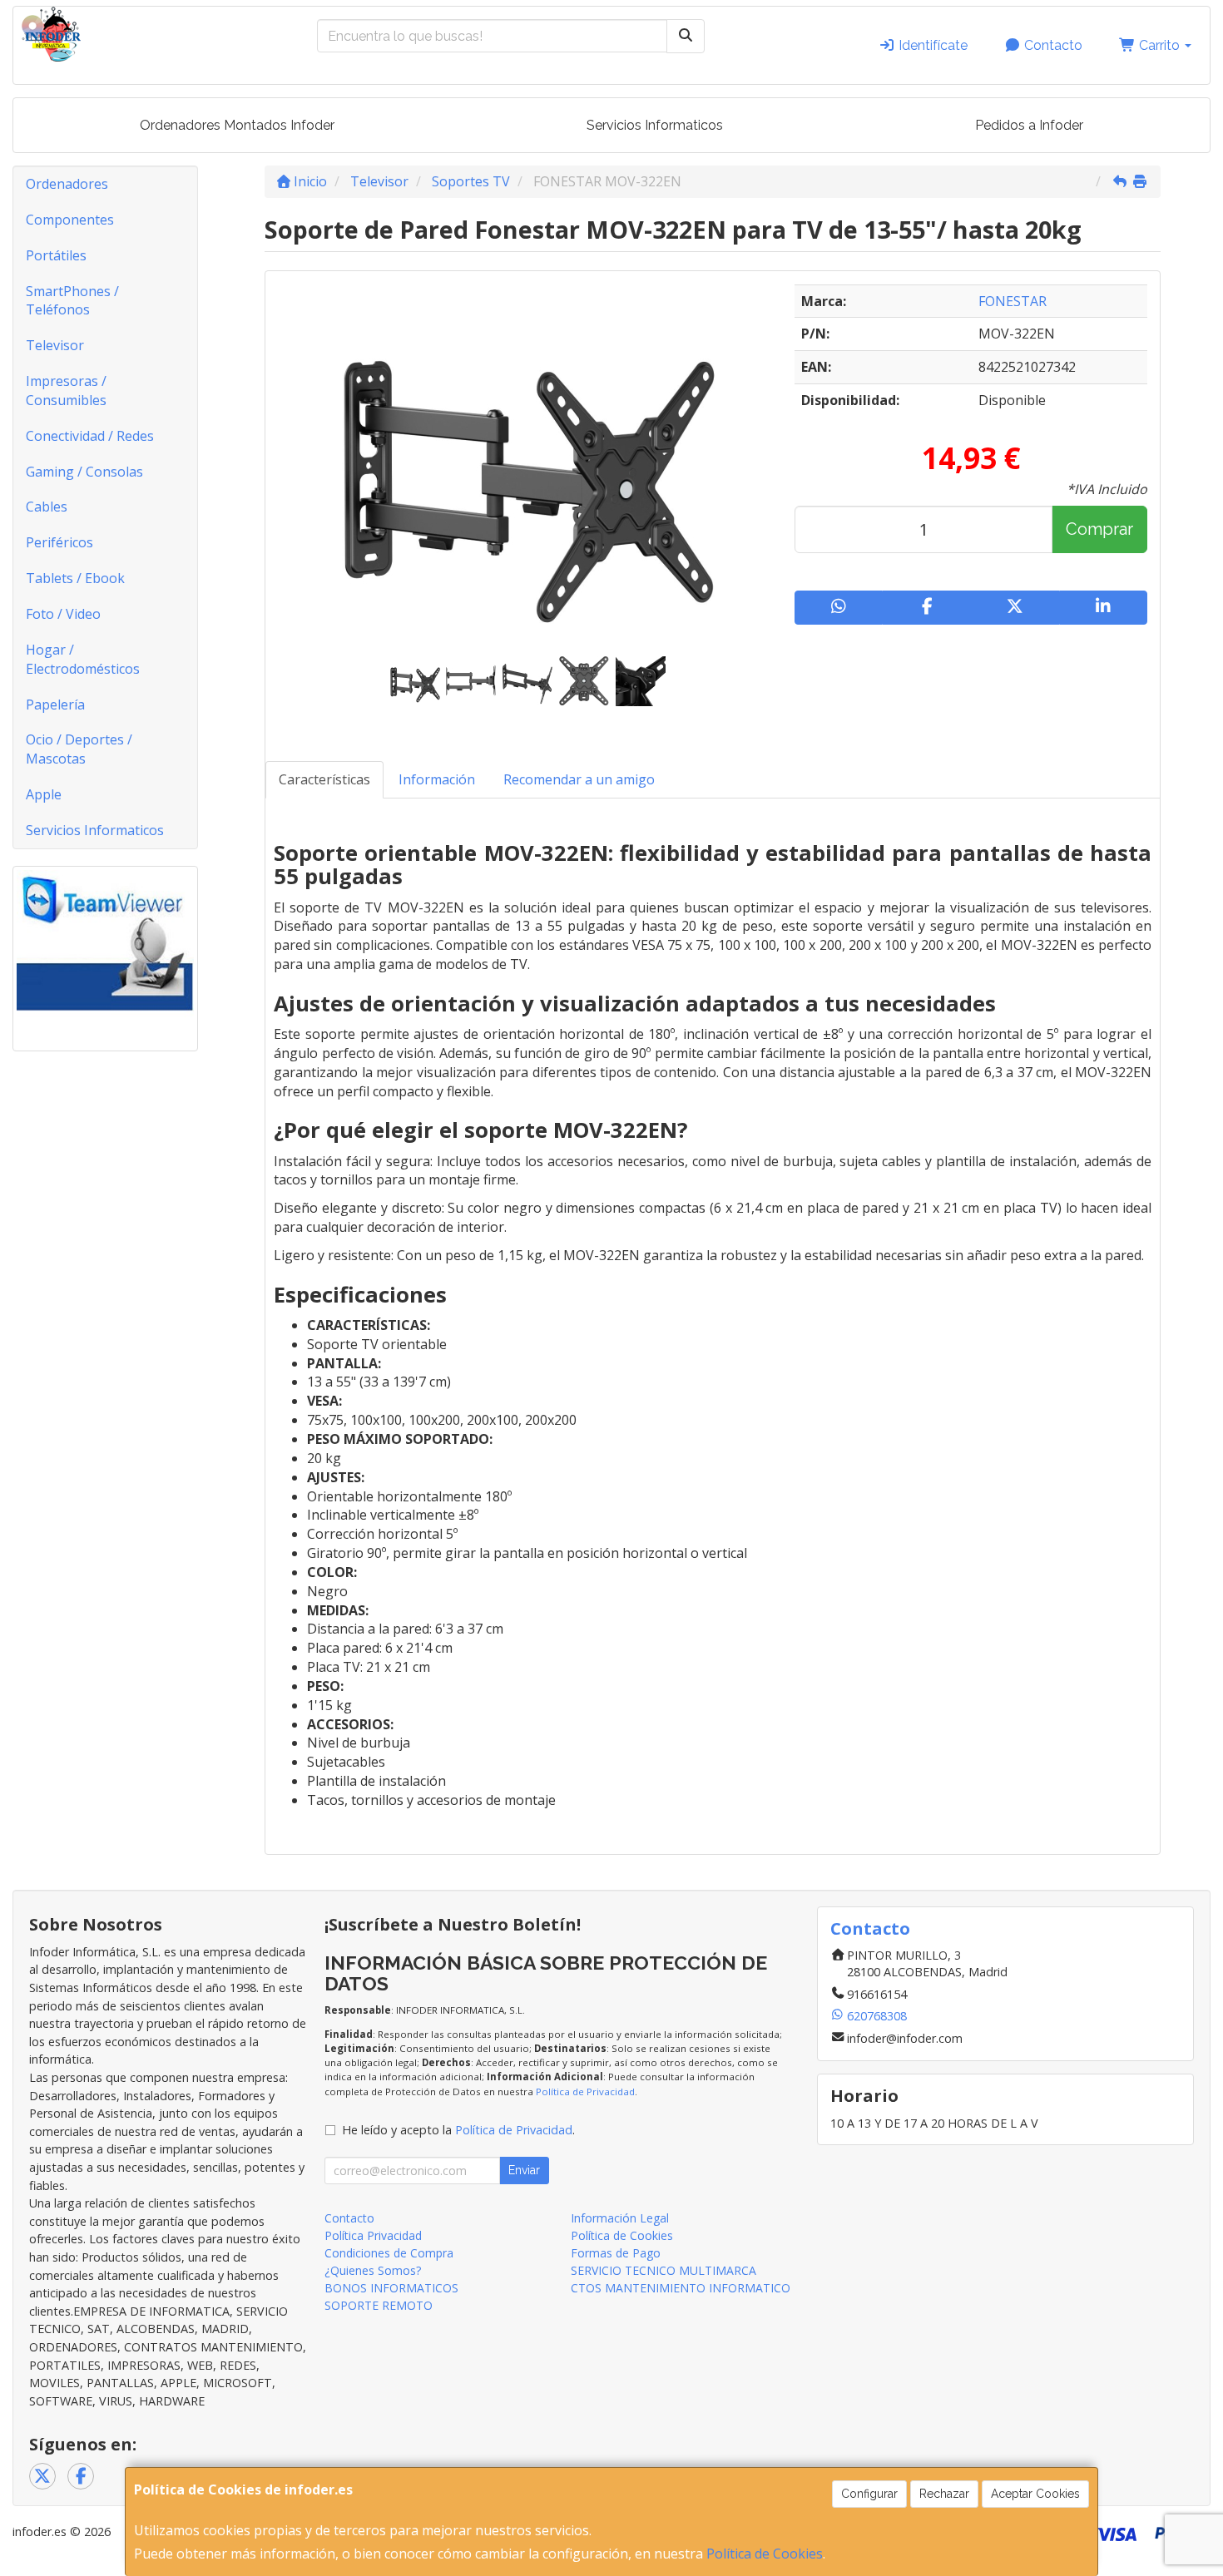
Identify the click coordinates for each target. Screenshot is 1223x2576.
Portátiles (56, 255)
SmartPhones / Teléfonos (72, 301)
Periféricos (59, 542)
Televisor (55, 345)
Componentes (70, 220)
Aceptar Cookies (1035, 2494)
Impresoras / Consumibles (66, 391)
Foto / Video (63, 614)
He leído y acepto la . (458, 2130)
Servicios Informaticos (655, 125)
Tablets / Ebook (75, 578)
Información (437, 779)
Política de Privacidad (585, 2091)
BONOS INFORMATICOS (391, 2288)
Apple (44, 794)
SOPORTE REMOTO (379, 2305)
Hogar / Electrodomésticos (83, 659)
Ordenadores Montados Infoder (237, 125)
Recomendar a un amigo (579, 779)
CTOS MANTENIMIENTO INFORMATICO (681, 2288)
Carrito (1159, 45)
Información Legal (620, 2218)
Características (324, 779)
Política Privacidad (373, 2235)
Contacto (1052, 45)
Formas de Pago (616, 2253)
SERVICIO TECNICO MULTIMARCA (663, 2270)
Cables (47, 507)
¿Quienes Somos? (373, 2270)
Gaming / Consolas (84, 472)
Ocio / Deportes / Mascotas (79, 749)
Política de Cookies (765, 2554)
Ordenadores (67, 184)
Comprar (1099, 529)
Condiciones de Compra (389, 2253)
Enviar (524, 2170)
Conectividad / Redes (90, 436)
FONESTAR (1013, 301)
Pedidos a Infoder (1029, 125)
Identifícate (931, 45)
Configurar (869, 2494)
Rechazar (944, 2494)
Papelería (55, 705)
